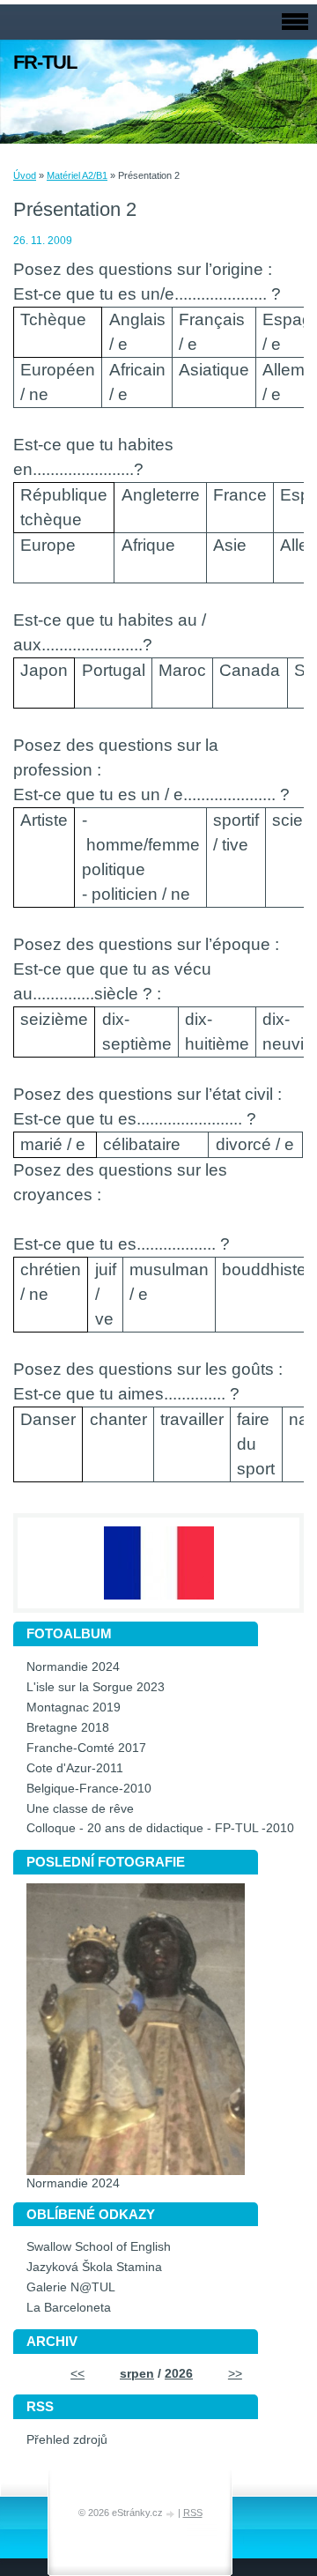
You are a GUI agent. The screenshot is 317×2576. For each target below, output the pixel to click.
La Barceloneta (69, 2308)
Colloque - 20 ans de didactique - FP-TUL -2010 (160, 1828)
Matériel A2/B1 (77, 175)
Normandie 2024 (73, 1667)
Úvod (25, 175)
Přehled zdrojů (67, 2440)
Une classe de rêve (80, 1809)
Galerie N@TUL (71, 2287)
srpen (137, 2374)
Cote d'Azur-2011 (75, 1768)
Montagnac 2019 (74, 1707)
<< (77, 2374)
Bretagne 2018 (68, 1728)
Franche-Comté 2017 (86, 1748)
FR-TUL (45, 62)
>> (235, 2374)
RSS (193, 2513)
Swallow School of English (99, 2247)
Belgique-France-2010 (89, 1789)
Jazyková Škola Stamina (94, 2267)
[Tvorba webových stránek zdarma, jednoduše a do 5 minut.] (172, 2514)
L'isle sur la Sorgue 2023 (96, 1687)
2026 (179, 2374)
